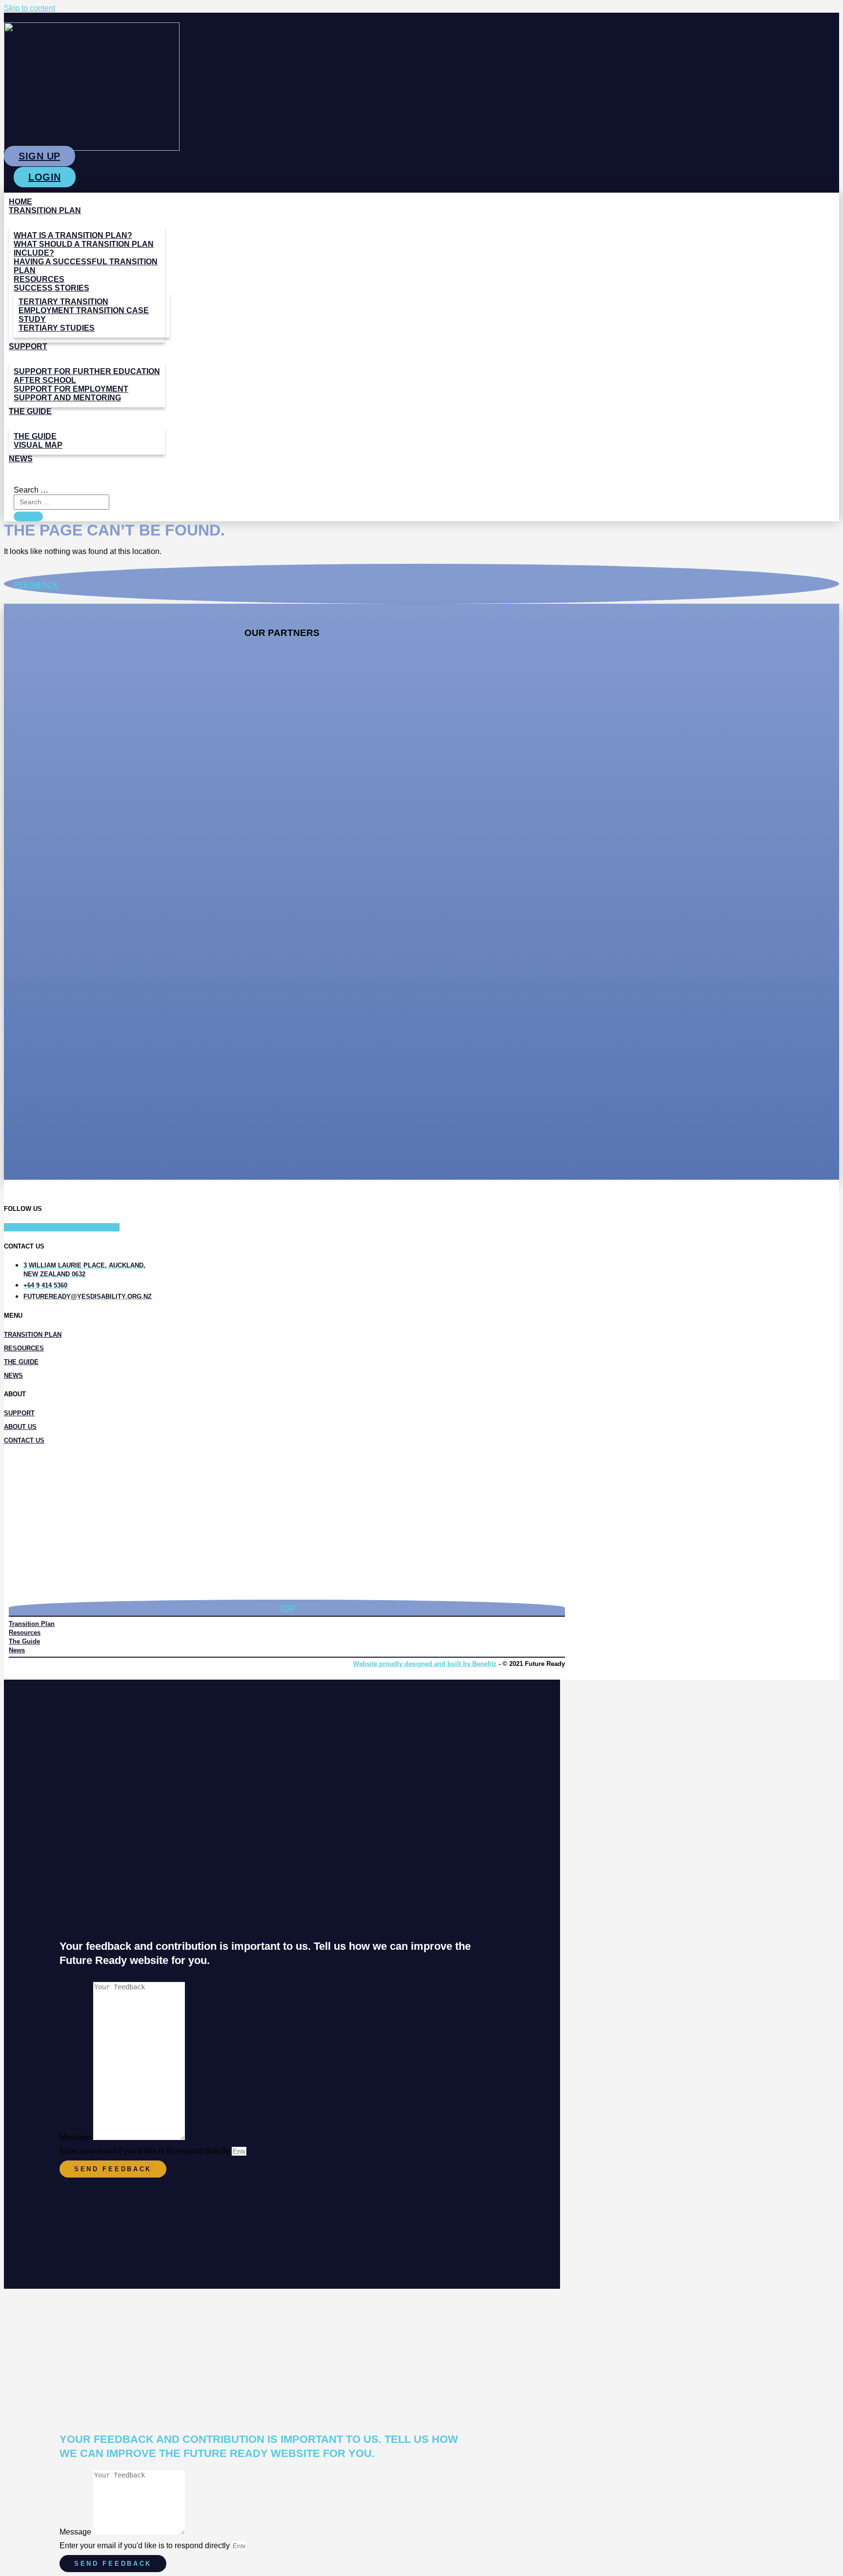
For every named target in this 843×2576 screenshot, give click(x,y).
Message (76, 2137)
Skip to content (30, 8)
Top (287, 1609)
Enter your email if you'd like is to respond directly (146, 2151)
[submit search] (28, 516)
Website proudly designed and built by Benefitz (425, 1664)
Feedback (36, 585)
